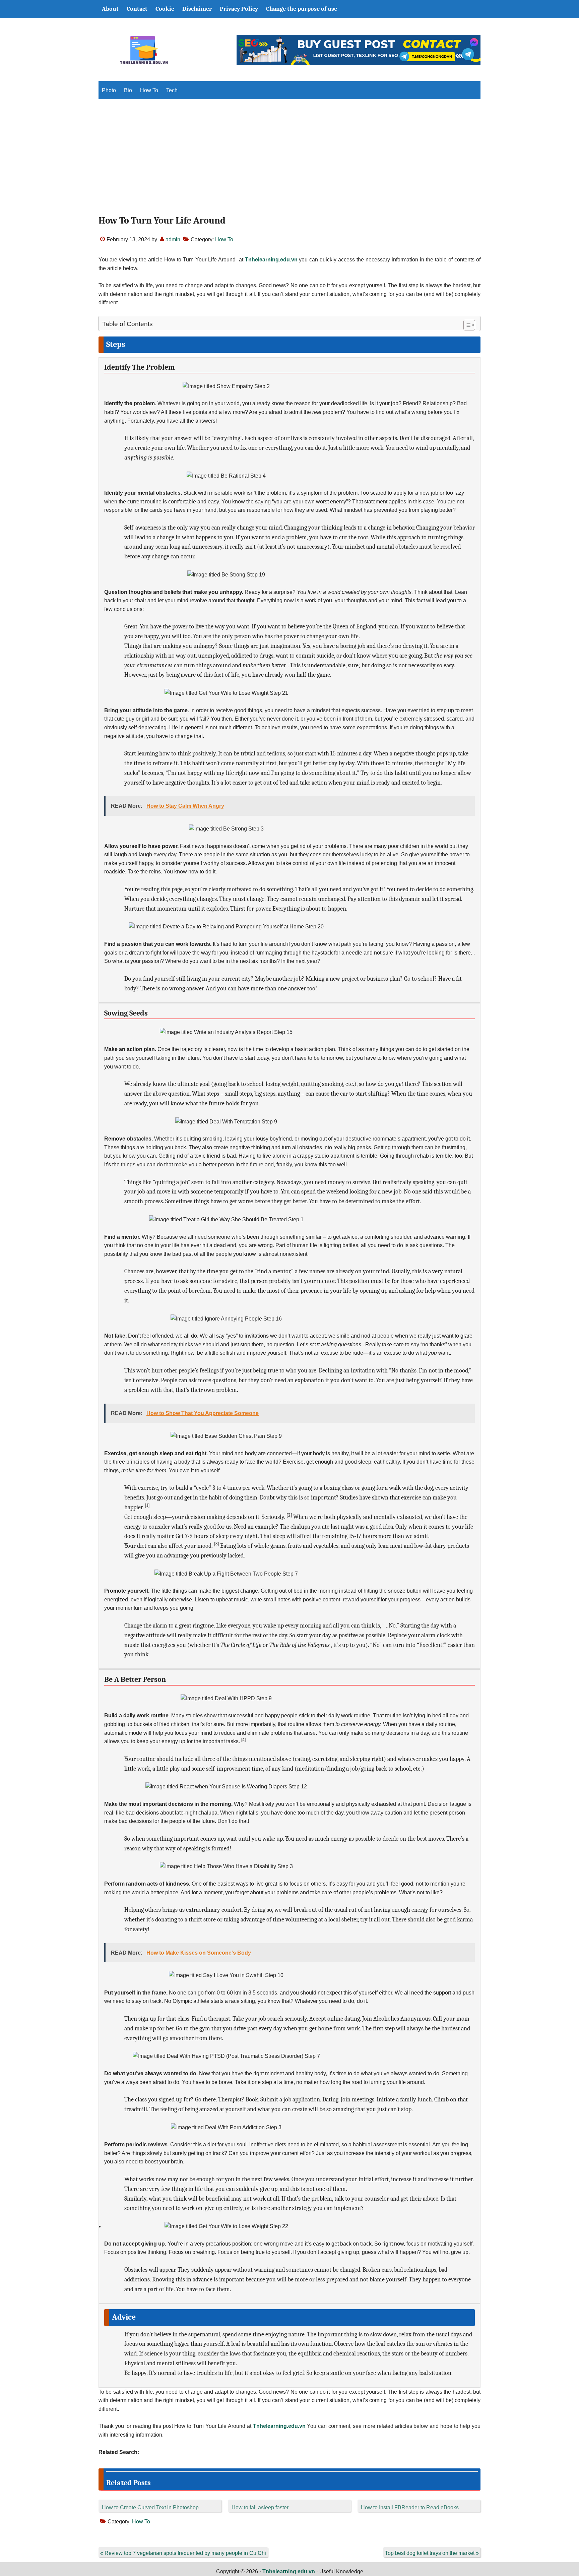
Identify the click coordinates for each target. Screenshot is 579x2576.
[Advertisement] (289, 163)
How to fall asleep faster (260, 2507)
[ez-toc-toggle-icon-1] (466, 325)
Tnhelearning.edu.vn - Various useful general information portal (144, 50)
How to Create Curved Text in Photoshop (150, 2507)
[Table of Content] (469, 325)
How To (224, 239)
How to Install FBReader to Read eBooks (410, 2507)
